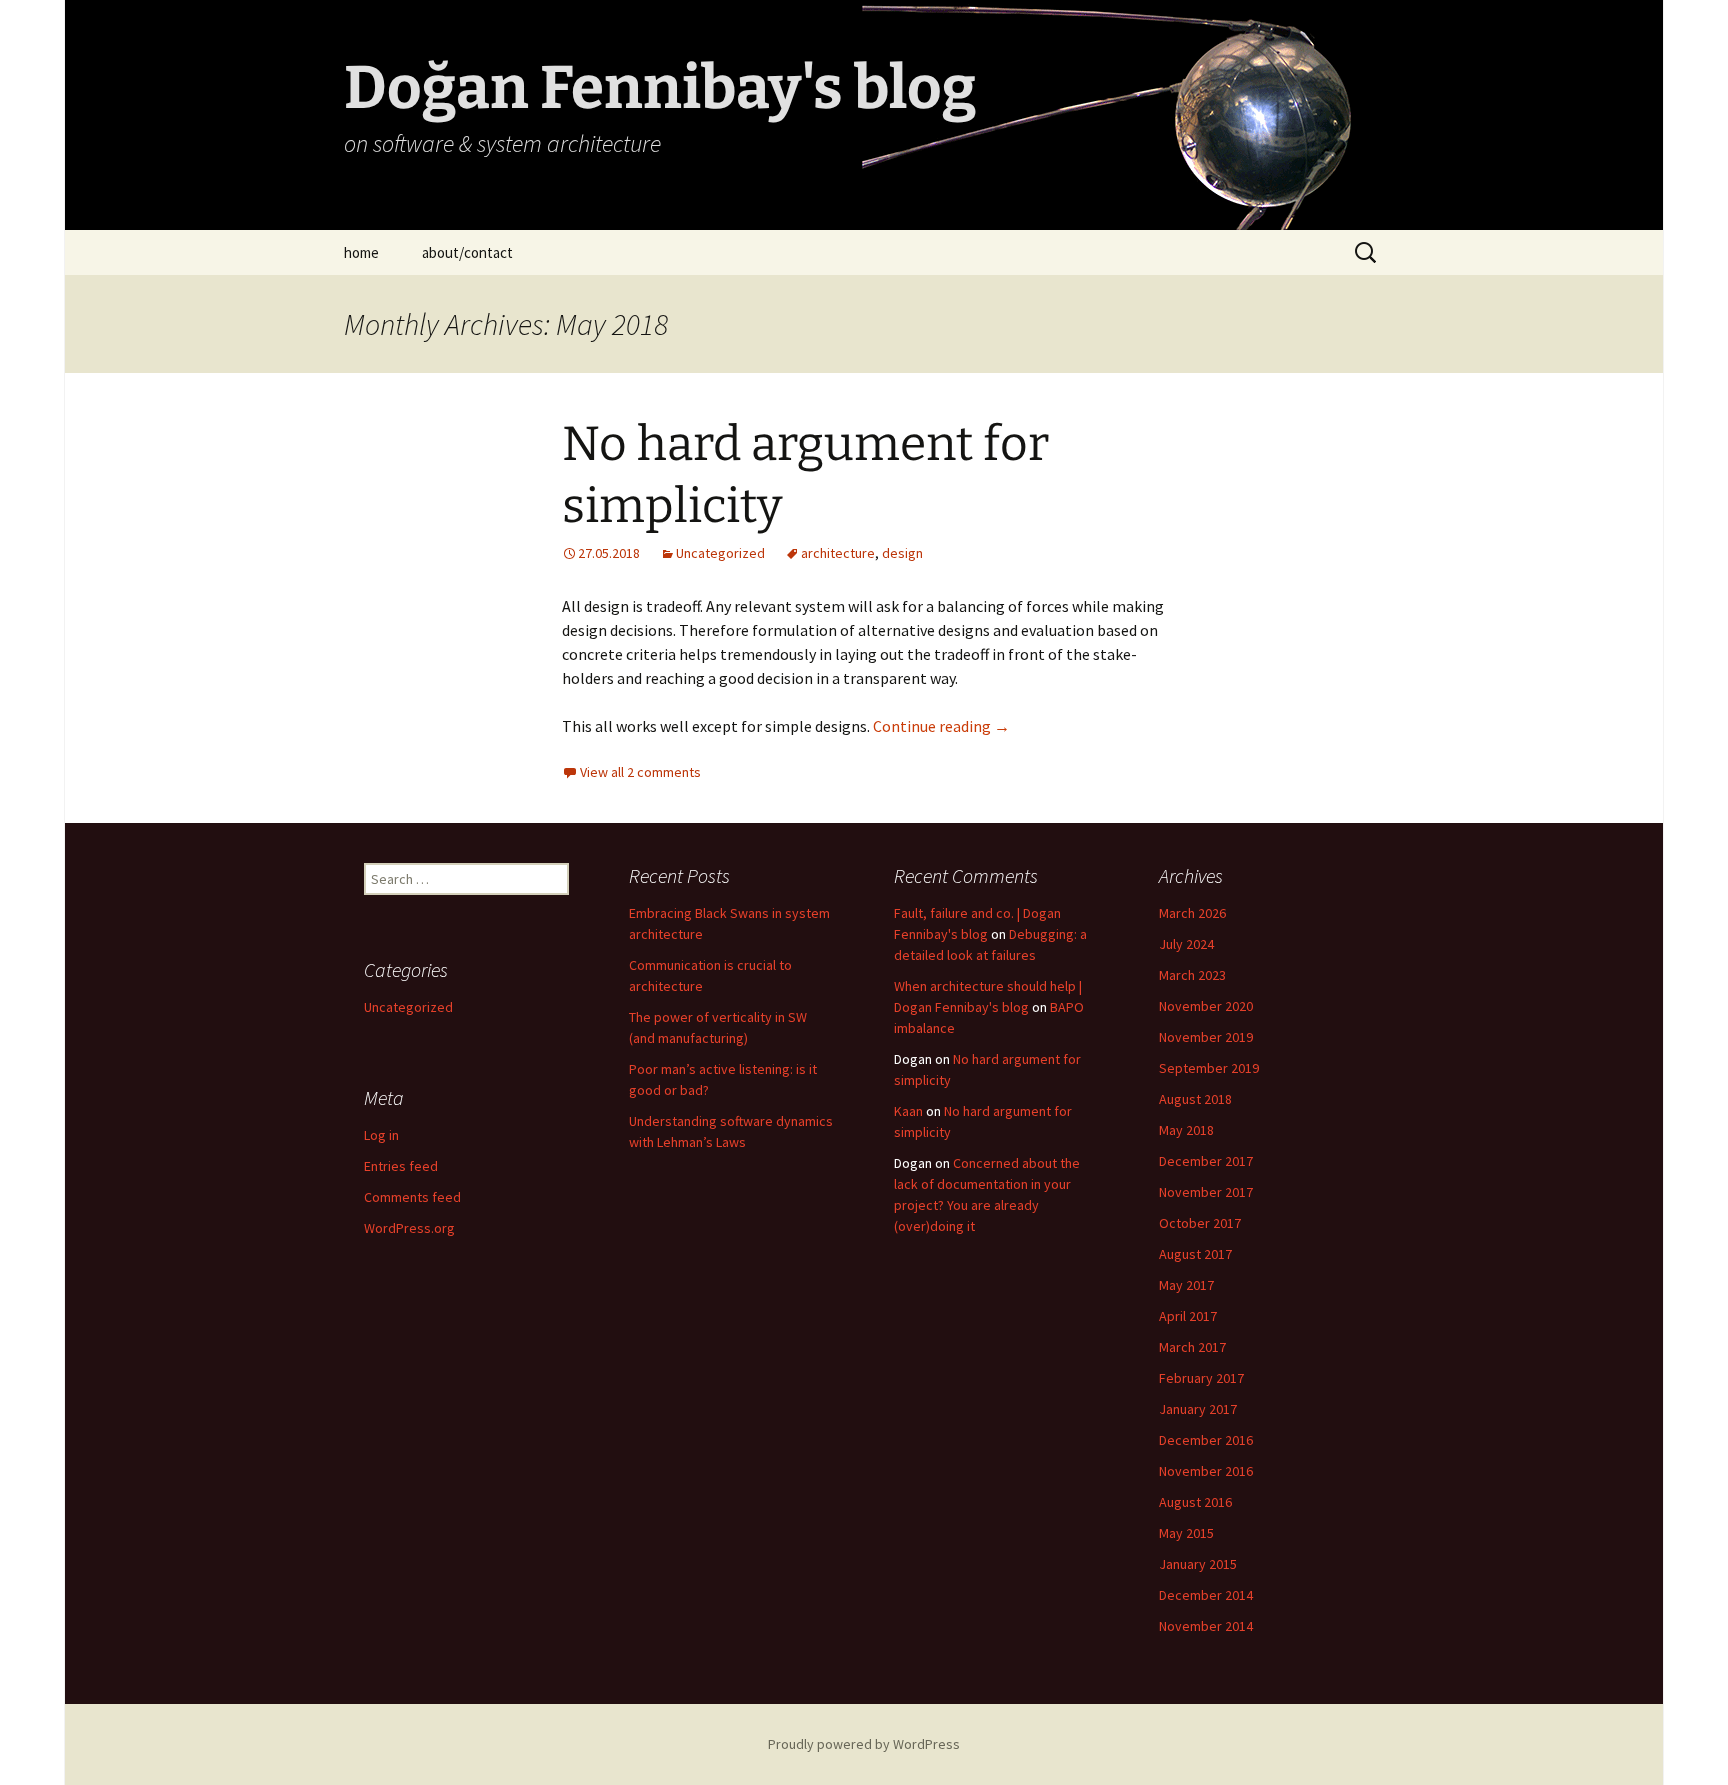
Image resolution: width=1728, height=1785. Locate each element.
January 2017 (1198, 1409)
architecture (838, 553)
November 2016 (1206, 1471)
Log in (381, 1135)
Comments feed (412, 1197)
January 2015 (1198, 1564)
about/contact (467, 252)
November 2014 (1206, 1626)
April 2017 (1188, 1316)
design (902, 553)
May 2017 (1186, 1285)
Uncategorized (720, 553)
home (361, 252)
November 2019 (1206, 1037)
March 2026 (1192, 913)
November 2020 (1206, 1006)
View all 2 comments (640, 772)
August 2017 (1195, 1254)
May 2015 (1186, 1533)
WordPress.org (409, 1228)
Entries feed (401, 1166)
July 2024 (1186, 944)
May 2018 (1186, 1130)
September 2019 (1209, 1068)
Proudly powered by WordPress (864, 1744)
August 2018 (1195, 1099)
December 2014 (1206, 1595)
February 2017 (1201, 1378)
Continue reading (941, 726)
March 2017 (1192, 1347)
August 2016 (1195, 1502)
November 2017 (1206, 1192)
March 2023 (1192, 975)
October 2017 (1200, 1223)
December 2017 (1206, 1161)
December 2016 (1206, 1440)
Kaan (908, 1111)
